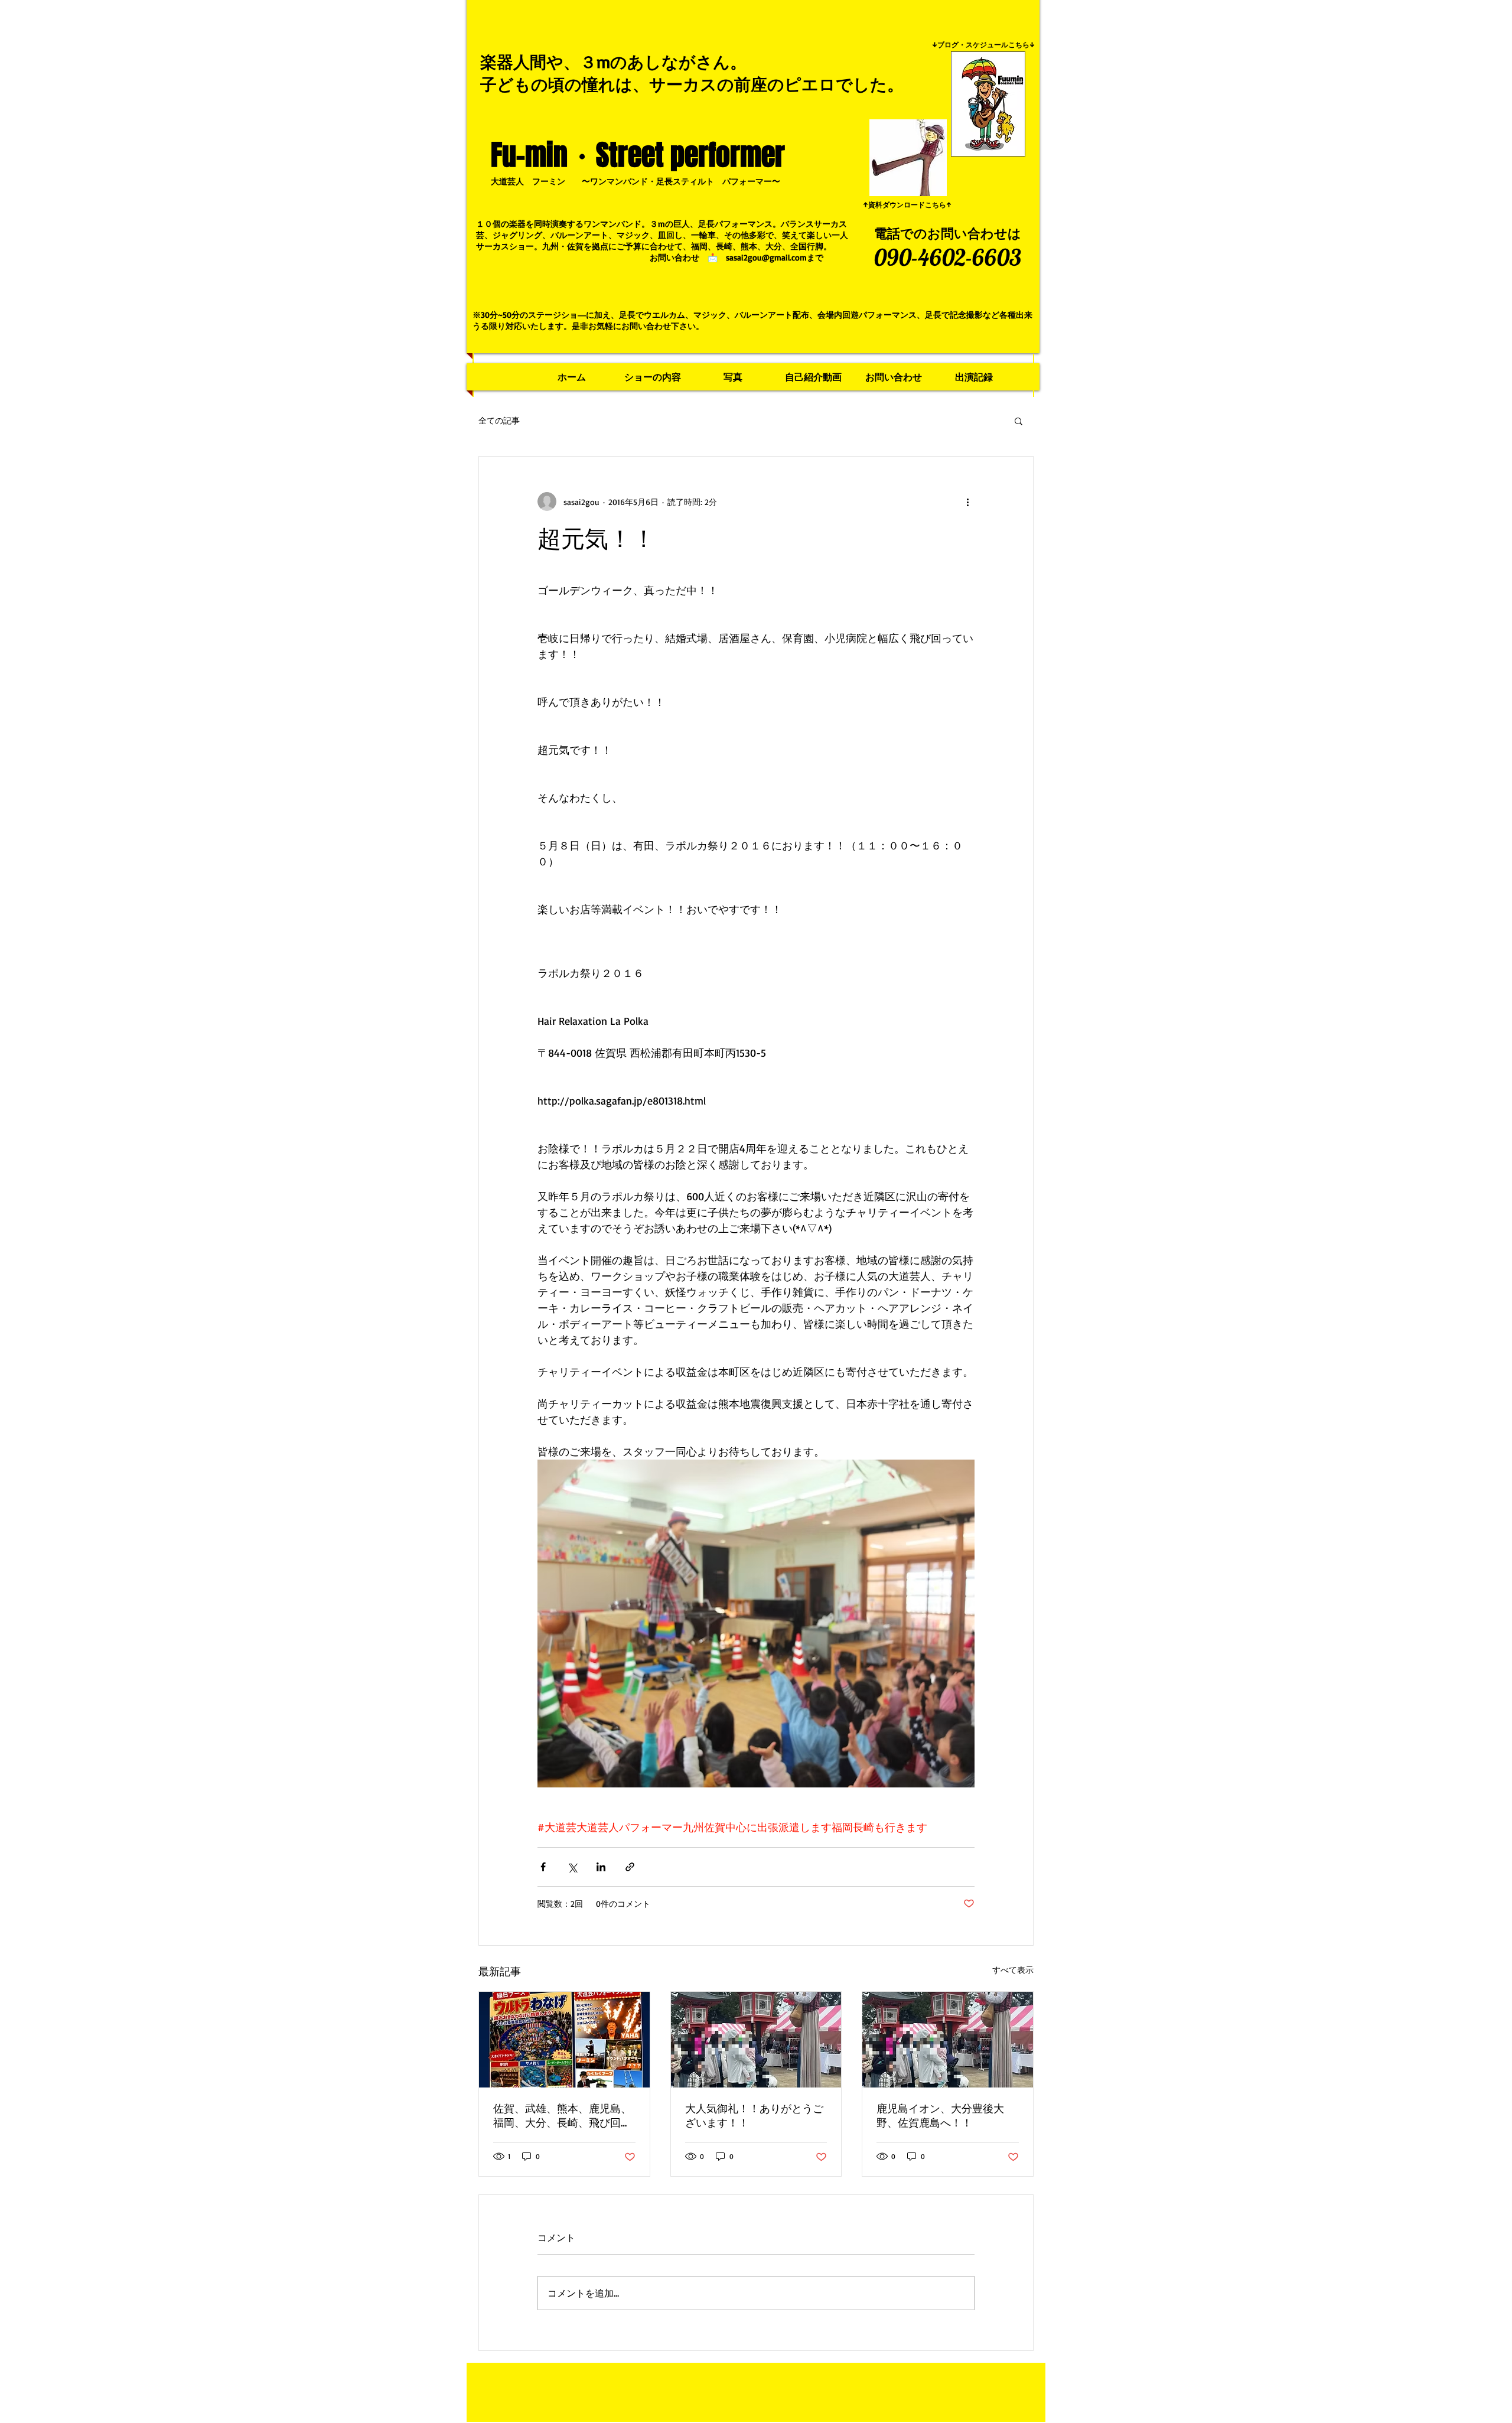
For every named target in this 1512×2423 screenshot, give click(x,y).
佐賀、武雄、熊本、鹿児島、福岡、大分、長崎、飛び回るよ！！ (562, 2116)
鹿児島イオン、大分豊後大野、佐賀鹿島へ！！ (940, 2115)
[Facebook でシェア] (543, 1867)
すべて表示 (1013, 1970)
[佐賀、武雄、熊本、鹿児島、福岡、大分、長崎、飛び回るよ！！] (564, 2040)
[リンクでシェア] (630, 1867)
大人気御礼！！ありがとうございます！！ (754, 2115)
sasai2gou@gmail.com (766, 257)
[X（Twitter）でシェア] (572, 1867)
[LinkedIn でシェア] (601, 1867)
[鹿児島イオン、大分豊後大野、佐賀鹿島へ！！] (948, 2040)
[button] (1019, 421)
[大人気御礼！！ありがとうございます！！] (756, 2040)
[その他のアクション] (967, 501)
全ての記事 (499, 420)
